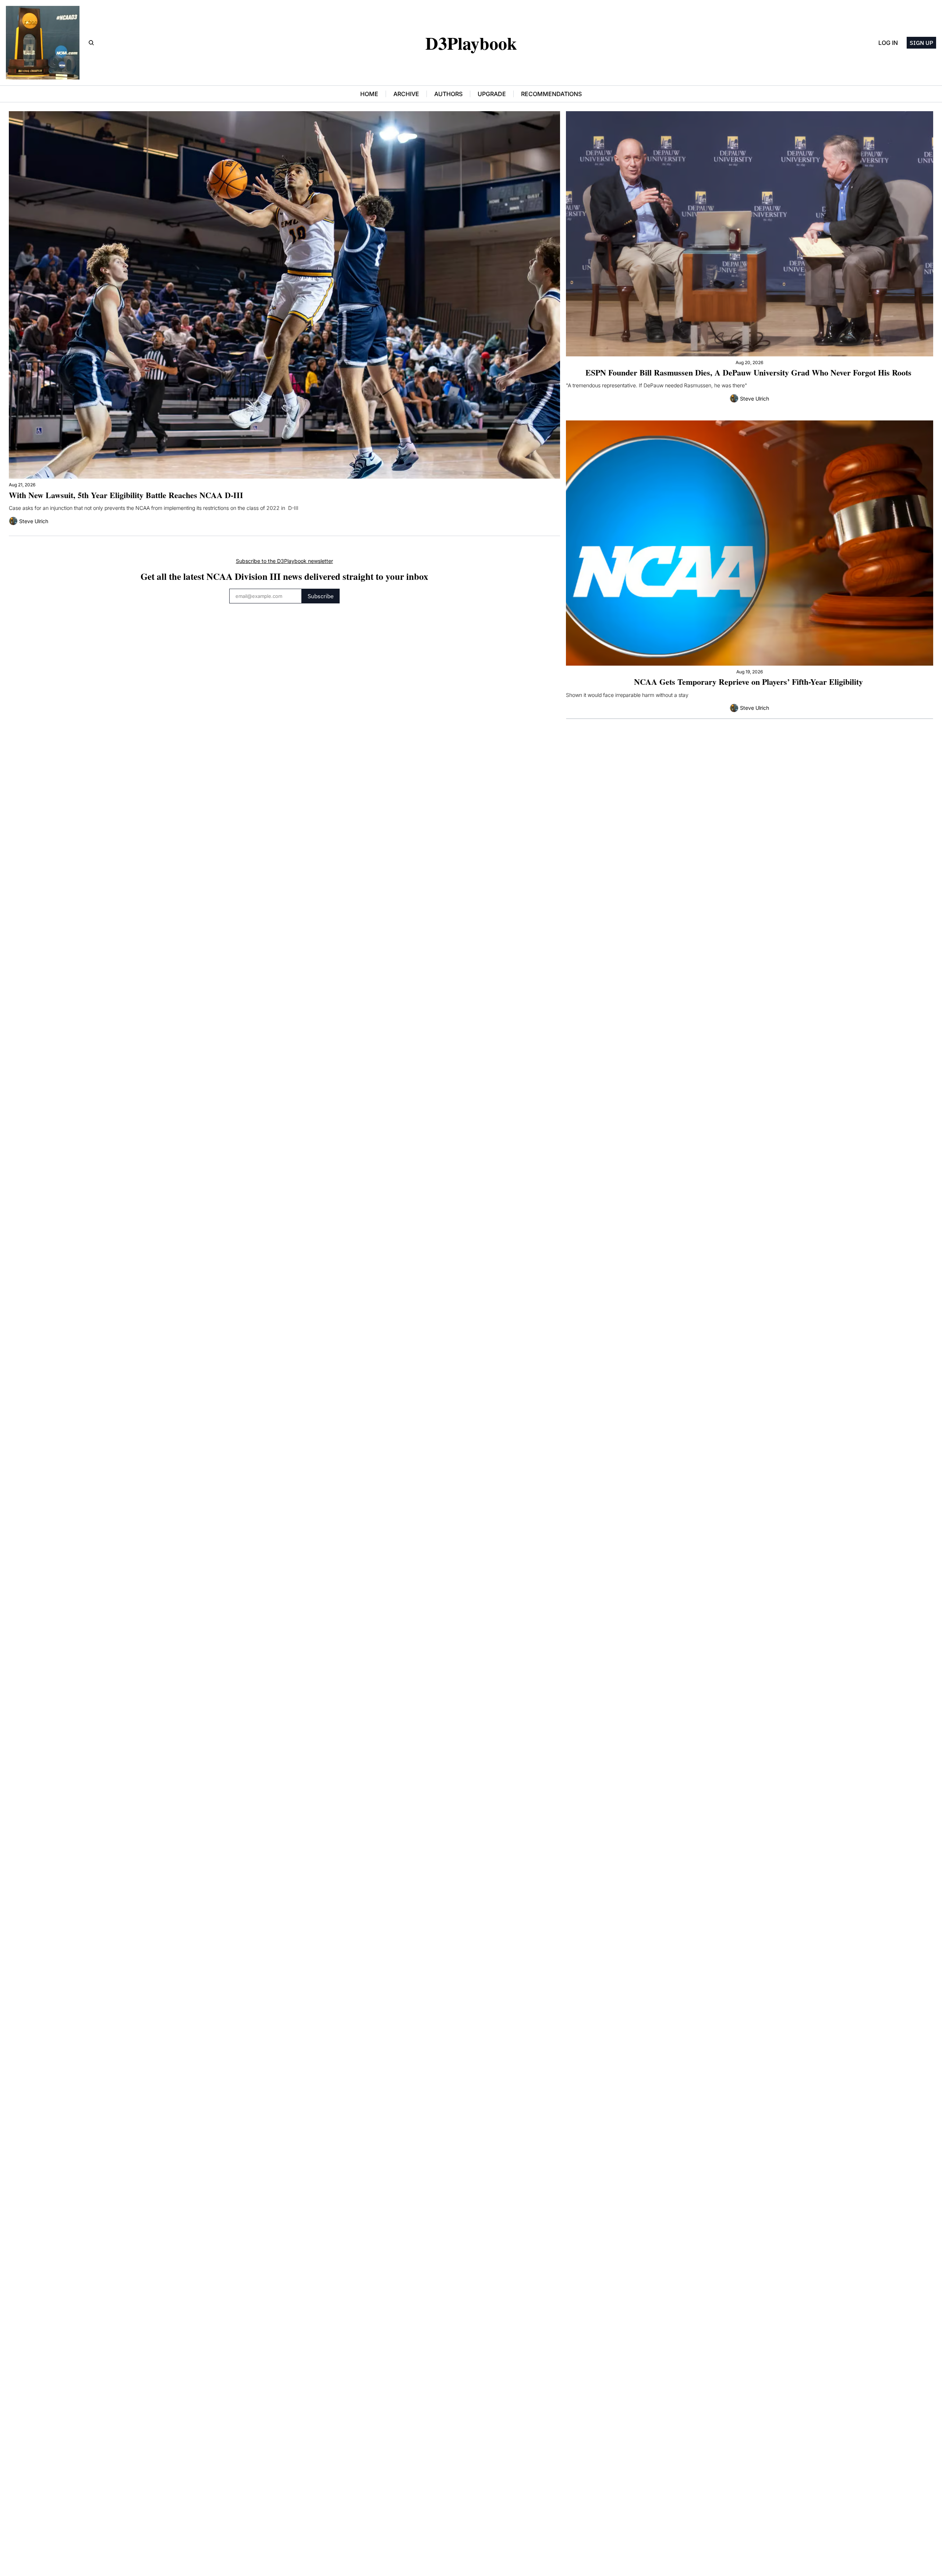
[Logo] (43, 43)
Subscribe (321, 596)
